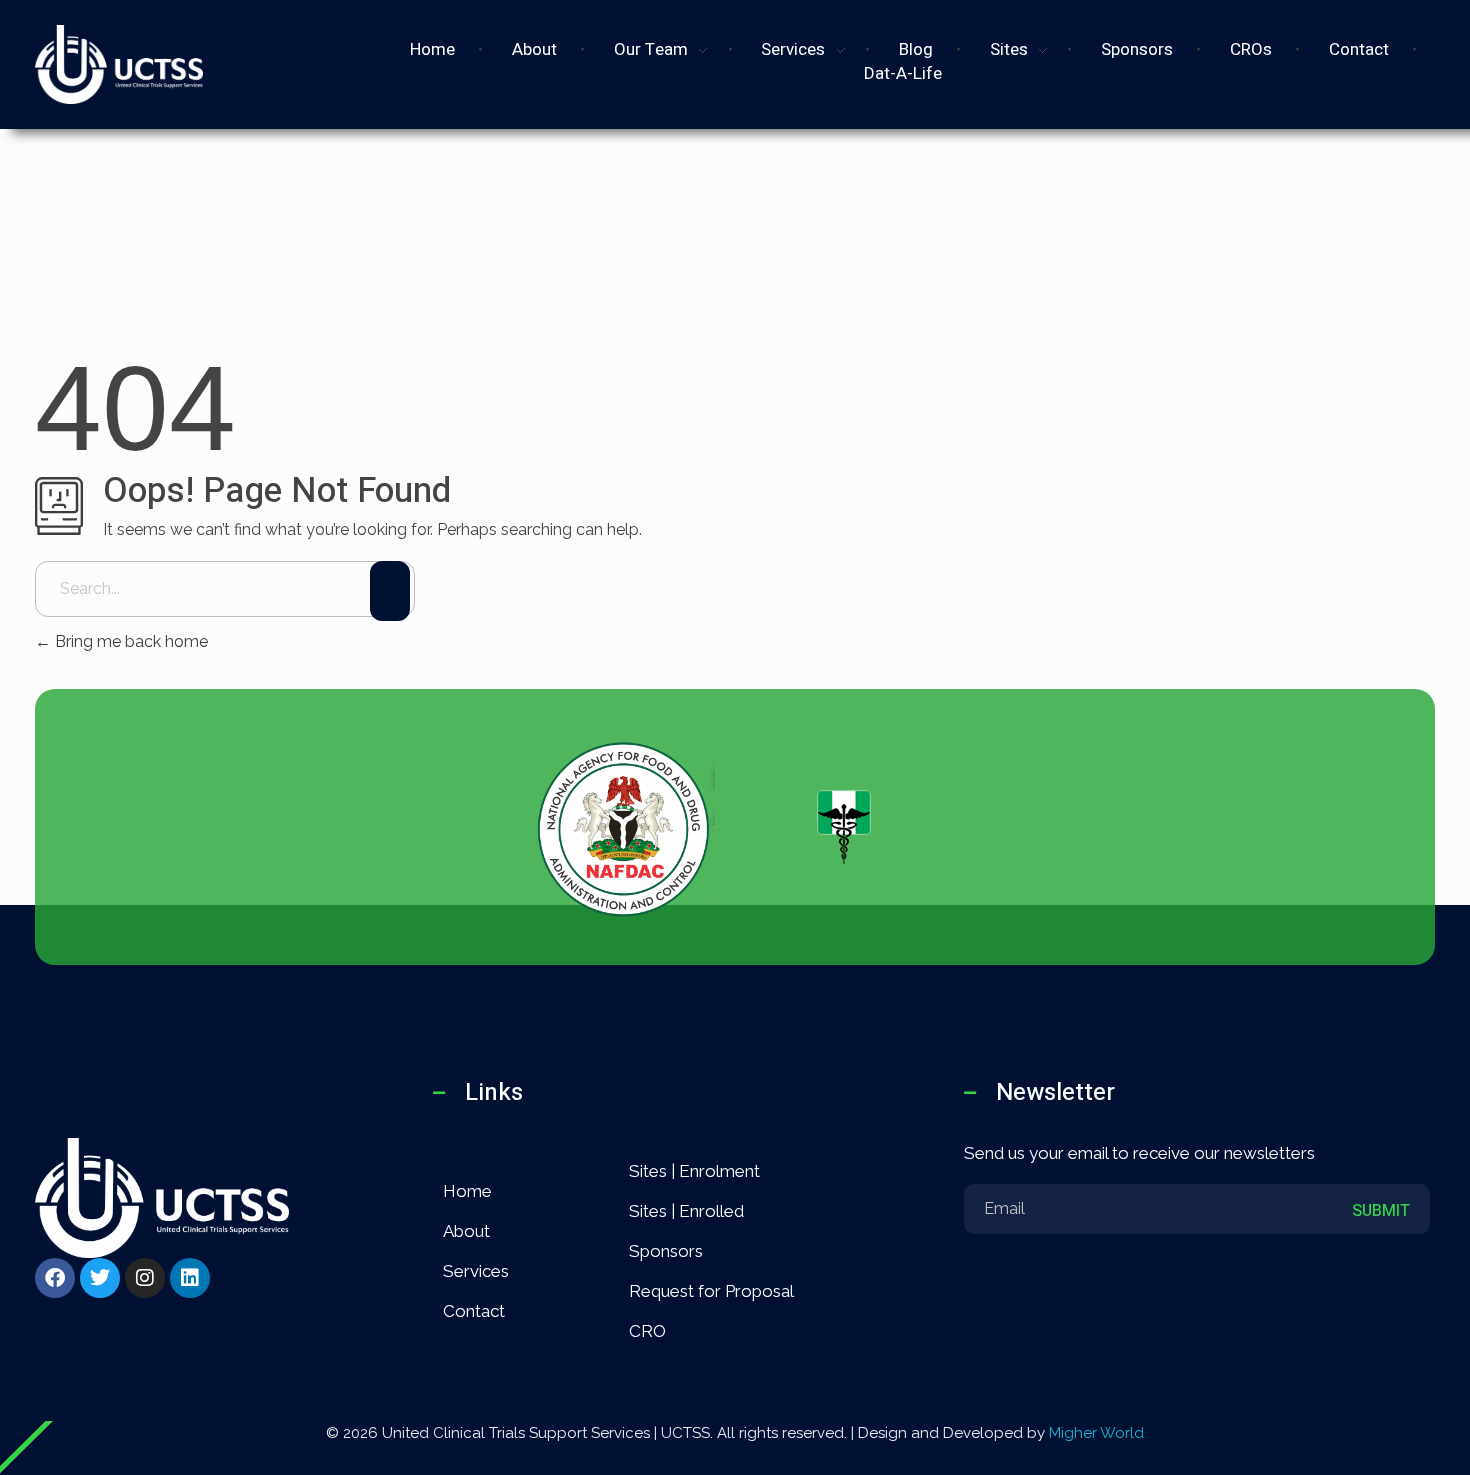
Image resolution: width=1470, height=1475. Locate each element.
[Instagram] (145, 1278)
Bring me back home (129, 641)
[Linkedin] (190, 1278)
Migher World (1096, 1433)
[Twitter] (100, 1278)
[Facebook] (55, 1278)
